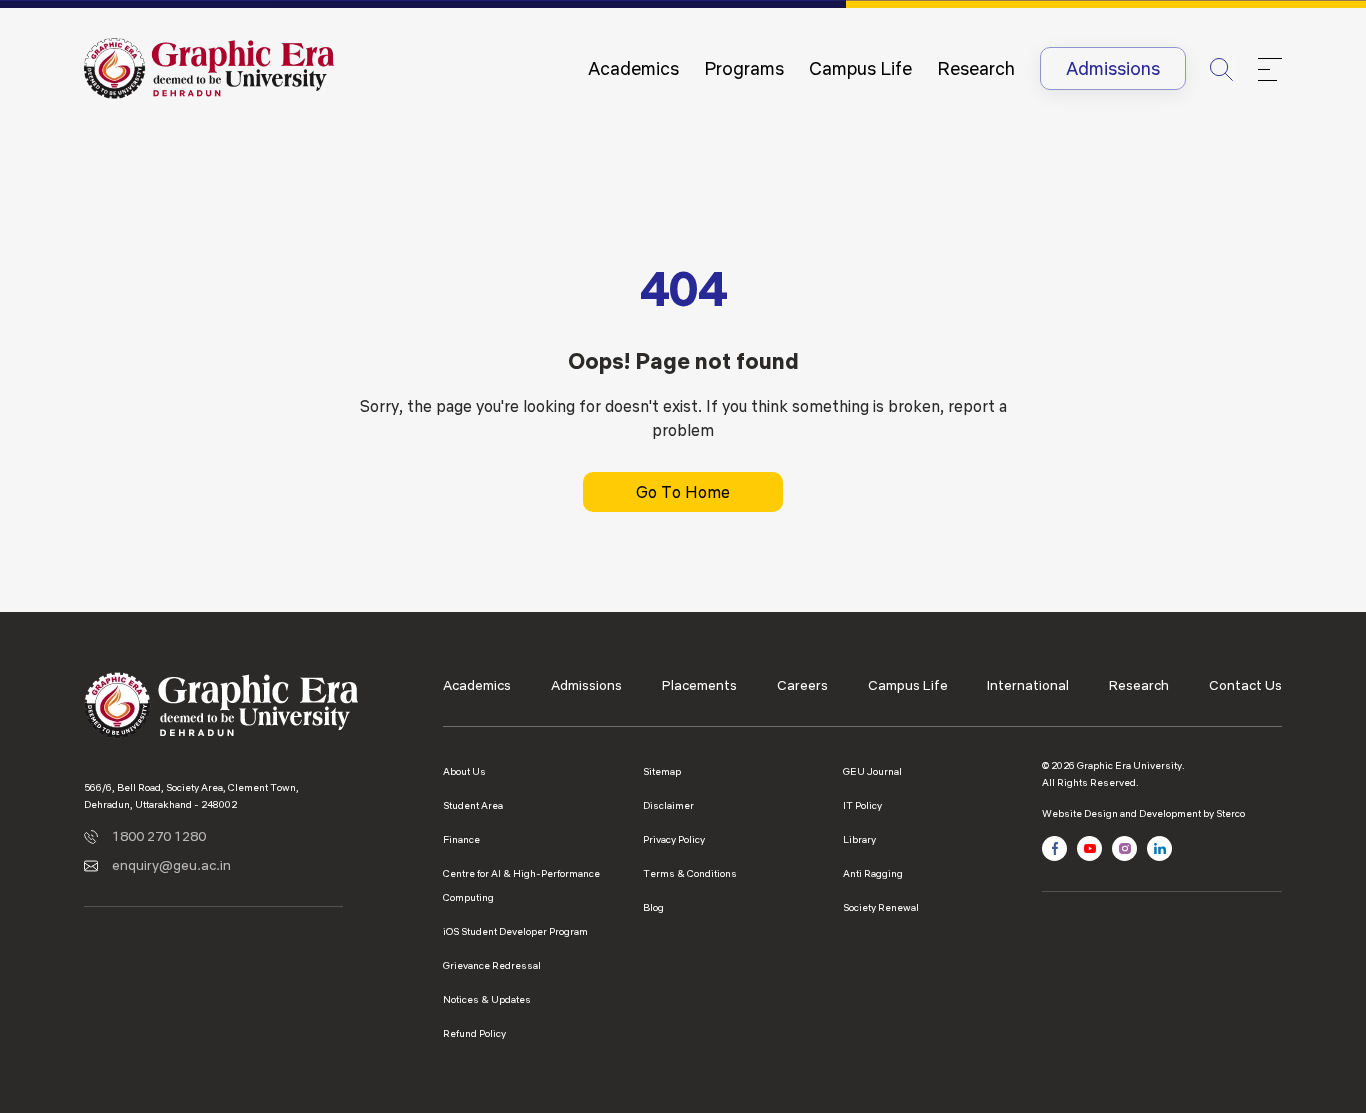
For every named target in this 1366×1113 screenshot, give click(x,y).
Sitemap (662, 771)
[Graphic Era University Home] (209, 67)
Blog (653, 907)
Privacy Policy (674, 839)
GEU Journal (872, 771)
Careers (802, 685)
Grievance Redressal (492, 965)
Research (976, 68)
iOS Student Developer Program (515, 931)
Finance (461, 839)
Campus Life (860, 68)
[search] (1222, 68)
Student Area (473, 805)
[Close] (1270, 69)
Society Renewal (881, 907)
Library (859, 839)
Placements (699, 685)
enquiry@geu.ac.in (171, 865)
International (1028, 685)
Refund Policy (474, 1033)
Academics (633, 68)
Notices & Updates (487, 999)
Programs (744, 68)
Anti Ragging (873, 873)
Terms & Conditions (690, 873)
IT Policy (862, 805)
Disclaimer (668, 805)
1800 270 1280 (159, 836)
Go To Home (683, 492)
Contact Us (1245, 685)
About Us (464, 771)
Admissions (1113, 68)
